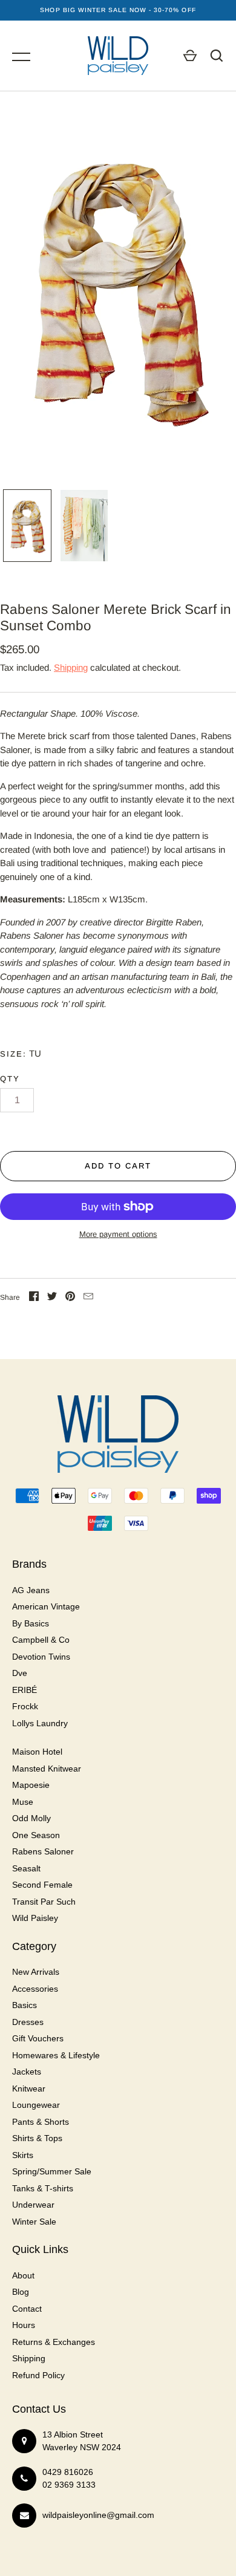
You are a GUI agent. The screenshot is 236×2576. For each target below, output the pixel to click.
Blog (21, 2292)
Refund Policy (38, 2375)
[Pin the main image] (70, 1298)
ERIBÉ (25, 1690)
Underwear (33, 2205)
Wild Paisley (35, 1918)
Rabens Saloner (43, 1851)
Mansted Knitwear (47, 1769)
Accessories (35, 1989)
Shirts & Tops (37, 2138)
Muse (23, 1802)
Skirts (23, 2155)
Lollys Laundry (40, 1723)
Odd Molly (31, 1818)
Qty (10, 1079)
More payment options (118, 1234)
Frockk (25, 1706)
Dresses (28, 2022)
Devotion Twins (41, 1657)
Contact (27, 2309)
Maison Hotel (37, 1752)
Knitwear (29, 2089)
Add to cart (118, 1166)
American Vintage (46, 1606)
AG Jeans (31, 1590)
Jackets (27, 2072)
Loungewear (36, 2105)
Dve (20, 1673)
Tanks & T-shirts (43, 2188)
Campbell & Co (41, 1640)
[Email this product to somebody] (88, 1298)
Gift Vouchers (38, 2038)
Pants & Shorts (41, 2122)
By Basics (31, 1623)
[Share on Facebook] (34, 1298)
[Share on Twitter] (52, 1298)
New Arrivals (36, 1972)
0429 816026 (68, 2472)
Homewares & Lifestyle (56, 2055)
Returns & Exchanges (54, 2342)
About (23, 2275)
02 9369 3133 (69, 2485)
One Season (36, 1835)
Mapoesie (31, 1785)
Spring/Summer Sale (52, 2171)
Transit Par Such (44, 1902)
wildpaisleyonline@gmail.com (98, 2515)
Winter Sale (34, 2222)
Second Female (42, 1885)
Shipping (71, 667)
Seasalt (26, 1868)
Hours (24, 2325)
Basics (25, 2005)
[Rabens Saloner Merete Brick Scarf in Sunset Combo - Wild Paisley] (27, 526)
